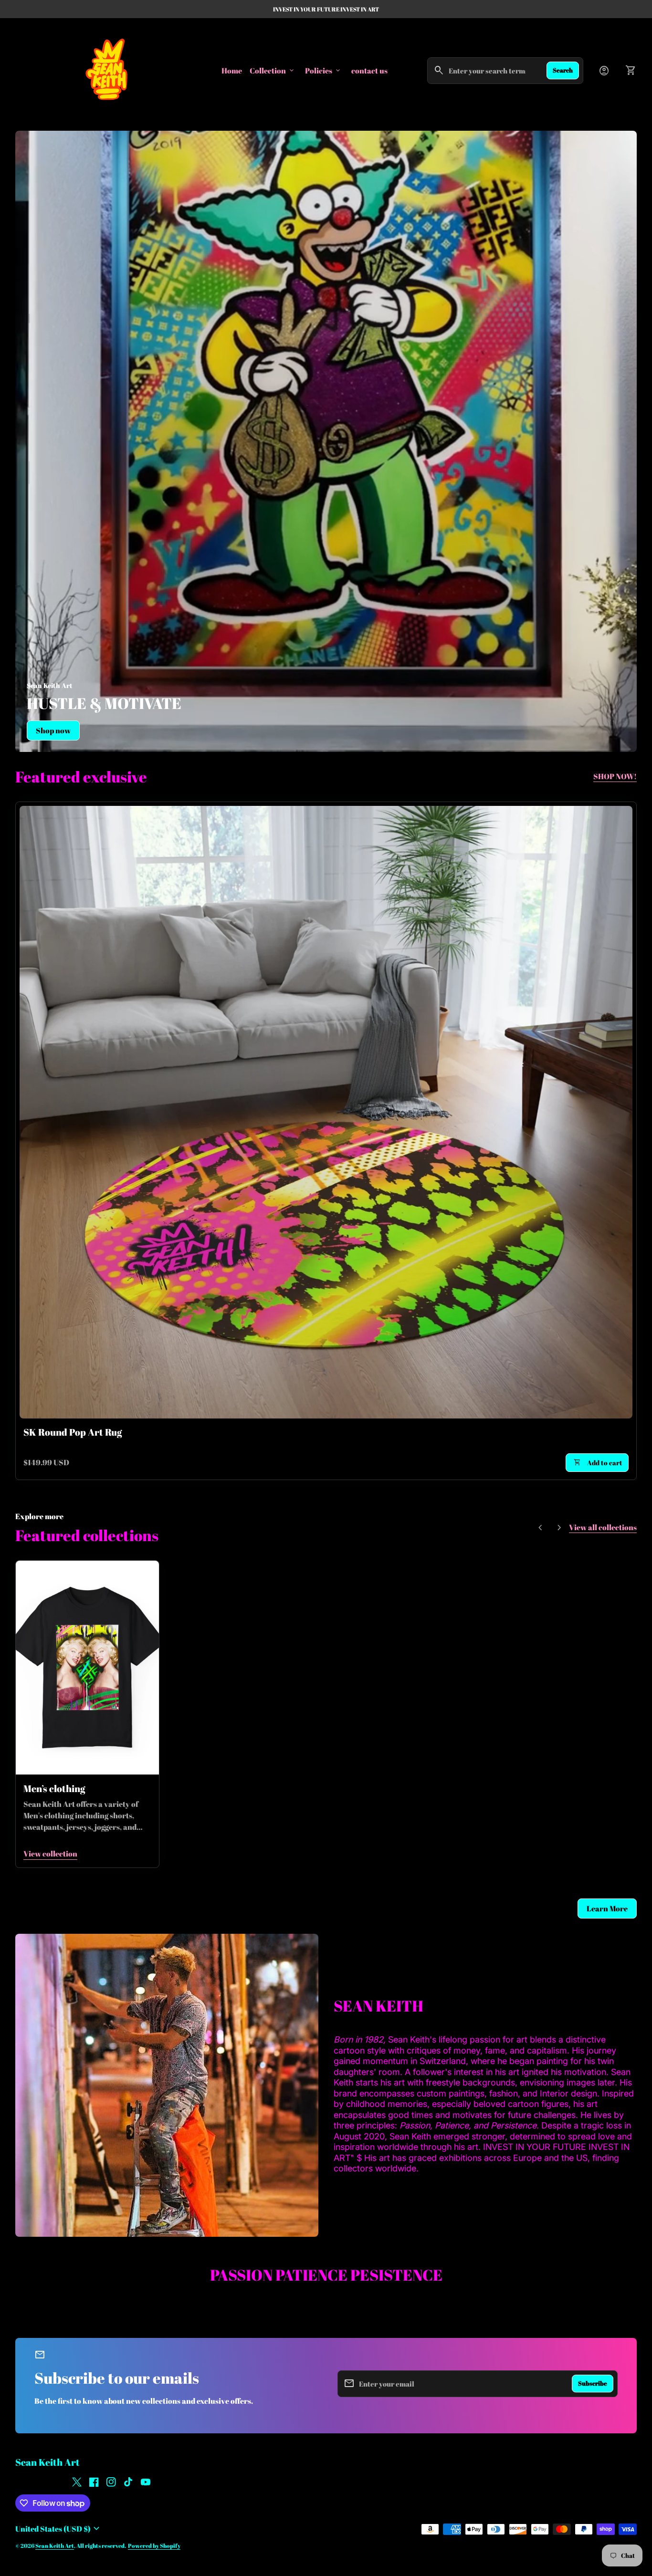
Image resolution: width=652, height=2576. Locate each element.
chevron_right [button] (559, 1528)
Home (232, 71)
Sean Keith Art (47, 2462)
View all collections (603, 1527)
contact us (369, 70)
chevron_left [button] (540, 1528)
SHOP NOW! (615, 776)
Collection (273, 71)
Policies (323, 71)
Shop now (53, 730)
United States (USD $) (59, 2529)
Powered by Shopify (154, 2546)
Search (563, 70)
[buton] (59, 2529)
